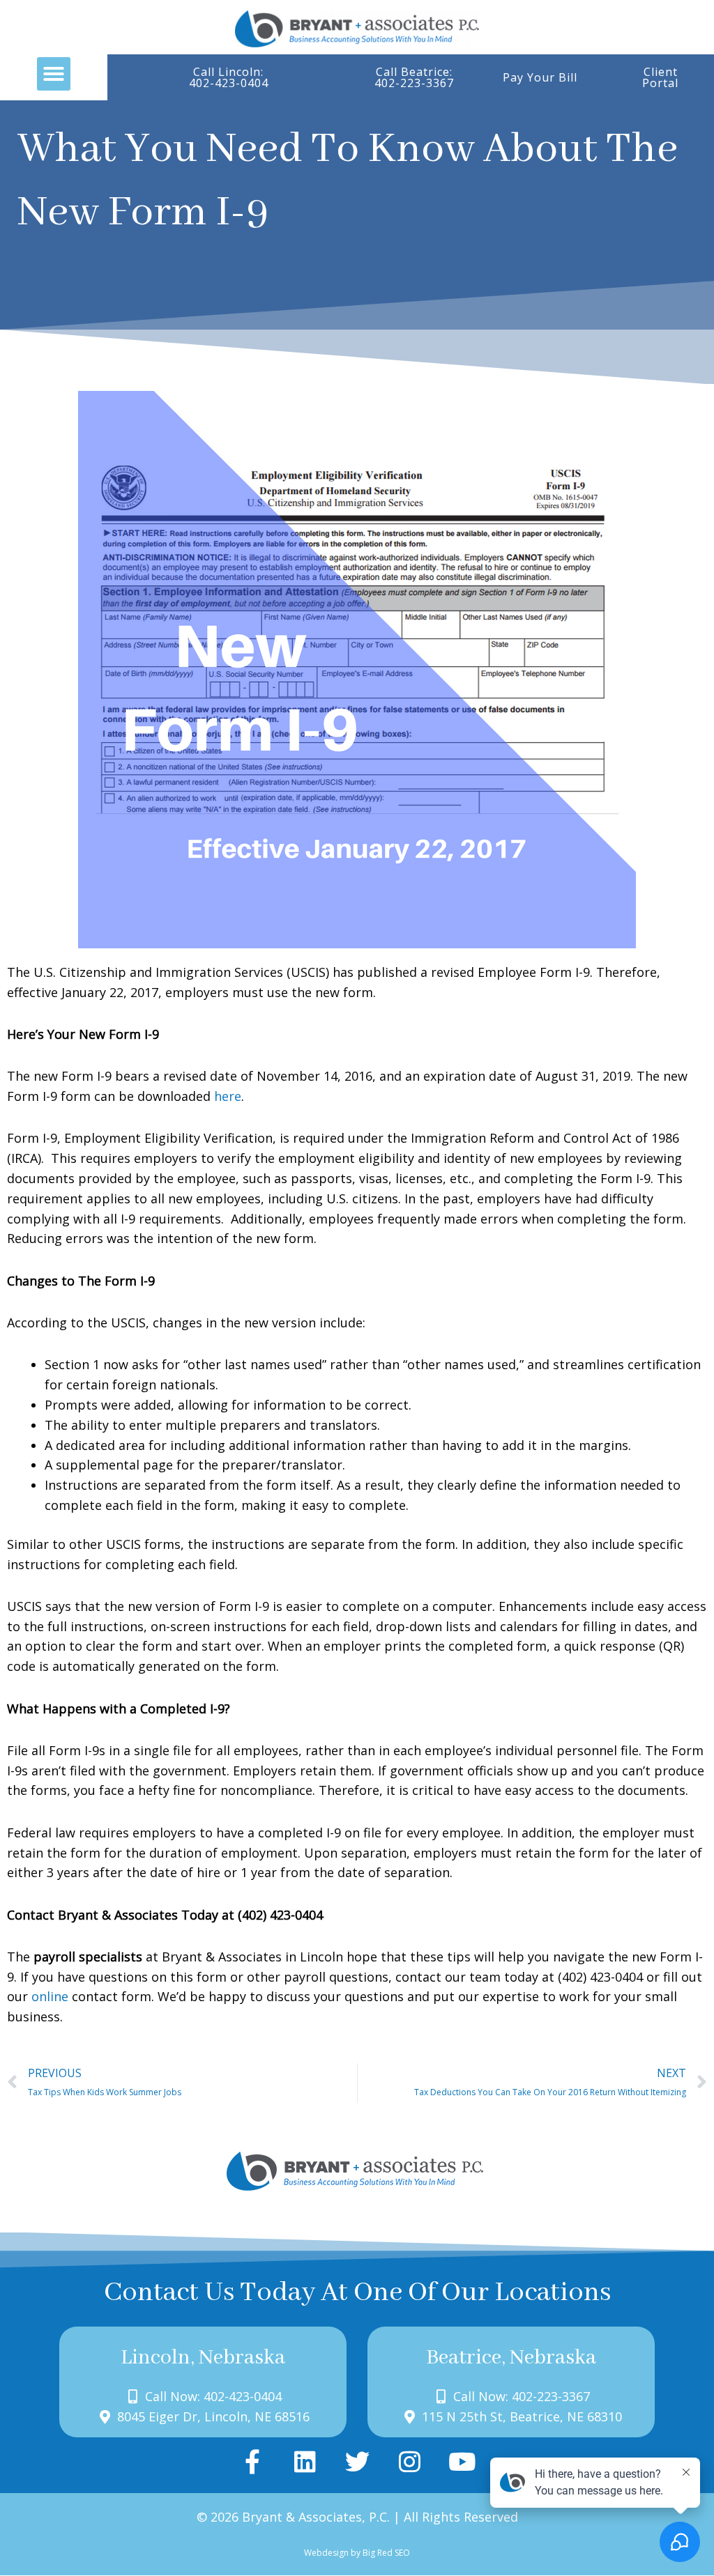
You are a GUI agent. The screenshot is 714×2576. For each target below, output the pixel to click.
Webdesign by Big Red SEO (357, 2553)
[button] (54, 74)
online (50, 1996)
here (228, 1096)
